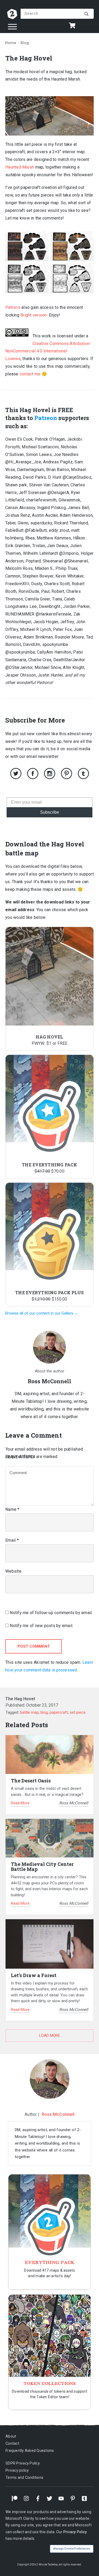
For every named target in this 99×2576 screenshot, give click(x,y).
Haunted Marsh (20, 167)
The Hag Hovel (29, 58)
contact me (30, 374)
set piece (78, 1712)
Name (12, 1509)
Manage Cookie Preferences (72, 2549)
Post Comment (34, 1646)
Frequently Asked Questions (30, 2451)
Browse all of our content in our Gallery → (42, 1313)
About (11, 2436)
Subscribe (50, 812)
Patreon (46, 418)
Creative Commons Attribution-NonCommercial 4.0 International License (48, 351)
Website (13, 1571)
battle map (29, 1712)
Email (12, 1540)
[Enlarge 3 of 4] (42, 270)
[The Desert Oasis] (49, 1755)
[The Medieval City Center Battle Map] (49, 1838)
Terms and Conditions (24, 2477)
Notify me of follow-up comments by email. (51, 1613)
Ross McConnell (58, 2114)
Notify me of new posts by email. (41, 1626)
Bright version (34, 315)
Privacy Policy (75, 2532)
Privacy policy (17, 2470)
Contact (12, 2443)
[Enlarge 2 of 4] (87, 238)
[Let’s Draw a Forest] (49, 1944)
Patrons (13, 307)
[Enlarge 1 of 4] (42, 238)
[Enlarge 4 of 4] (87, 270)
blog (44, 1712)
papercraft (59, 1712)
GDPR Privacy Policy (23, 2463)
